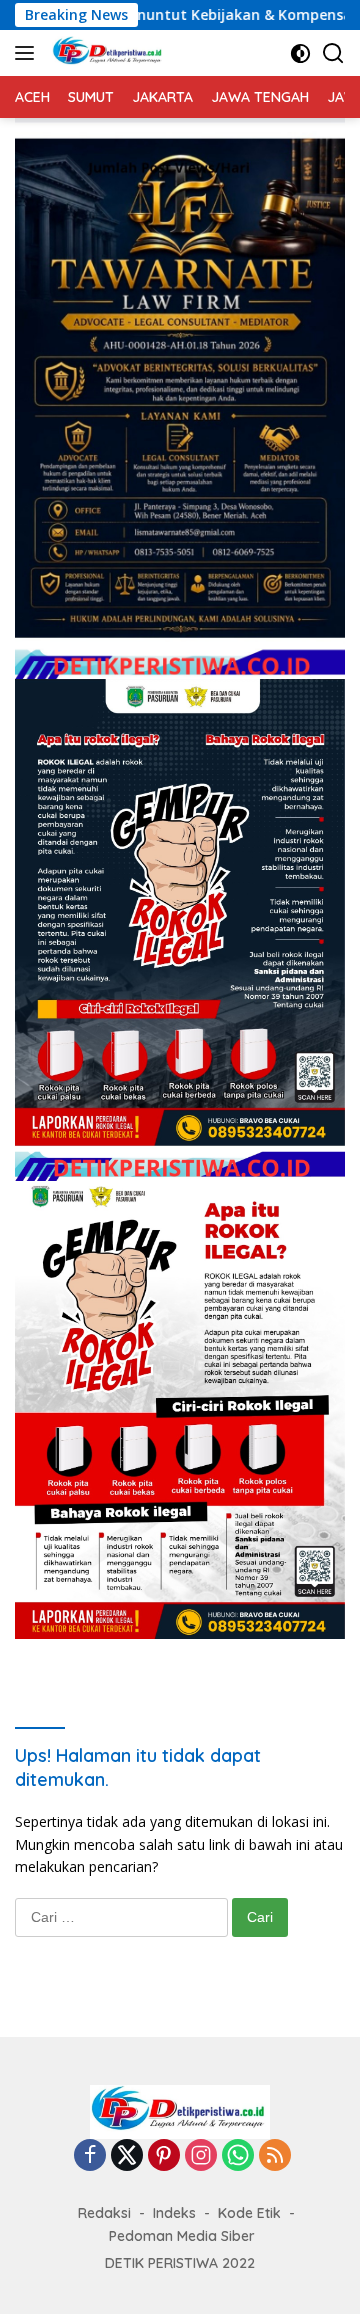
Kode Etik (249, 2213)
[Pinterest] (164, 2156)
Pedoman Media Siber (182, 2236)
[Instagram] (201, 2156)
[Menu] (28, 53)
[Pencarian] (333, 53)
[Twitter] (127, 2156)
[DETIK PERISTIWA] (106, 53)
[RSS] (275, 2156)
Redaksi (104, 2213)
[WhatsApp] (238, 2156)
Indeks (174, 2213)
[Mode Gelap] (300, 53)
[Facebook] (90, 2156)
